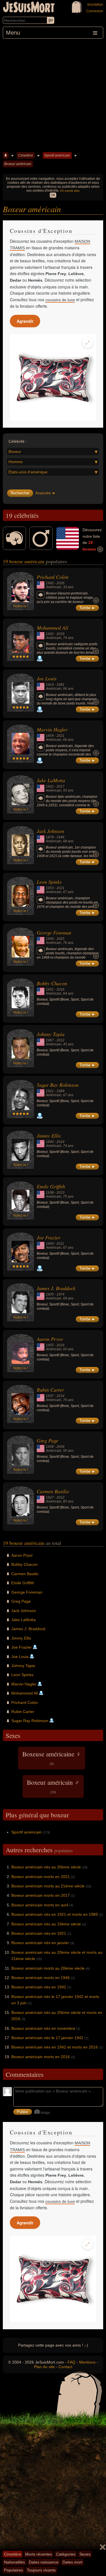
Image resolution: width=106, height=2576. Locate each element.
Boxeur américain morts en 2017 (41, 1895)
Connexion (95, 11)
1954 (50, 736)
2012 (60, 1040)
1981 (60, 685)
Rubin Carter (50, 1390)
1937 (50, 1396)
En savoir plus (70, 191)
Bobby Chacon (52, 983)
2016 (60, 634)
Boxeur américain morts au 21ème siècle (48, 1886)
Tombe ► (87, 608)
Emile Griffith (51, 1186)
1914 (50, 685)
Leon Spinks (49, 882)
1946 (60, 837)
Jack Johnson (50, 831)
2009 (60, 1447)
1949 (50, 939)
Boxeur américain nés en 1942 (39, 1987)
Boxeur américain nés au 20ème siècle (46, 1867)
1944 (50, 1244)
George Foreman (54, 932)
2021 (60, 736)
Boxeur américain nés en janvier (40, 1943)
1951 (50, 990)
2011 (60, 1244)
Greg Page (47, 1440)
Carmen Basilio (53, 1491)
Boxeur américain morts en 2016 (41, 2057)
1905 (50, 1294)
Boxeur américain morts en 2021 (41, 1877)
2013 (60, 1193)
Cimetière (26, 155)
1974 (60, 1294)
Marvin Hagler (52, 729)
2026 (60, 583)
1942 (50, 634)
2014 (60, 1142)
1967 (50, 1040)
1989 (60, 1091)
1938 (50, 1193)
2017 (60, 786)
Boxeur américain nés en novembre (43, 2028)
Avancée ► (46, 493)
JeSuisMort (29, 8)
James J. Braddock (56, 1288)
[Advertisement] (53, 95)
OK (53, 195)
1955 (50, 1345)
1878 (50, 837)
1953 (50, 888)
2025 (60, 939)
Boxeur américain (18, 164)
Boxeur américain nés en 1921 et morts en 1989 (55, 1914)
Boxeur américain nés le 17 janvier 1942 (47, 2038)
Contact (65, 2367)
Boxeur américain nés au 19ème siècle (46, 1924)
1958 (50, 1447)
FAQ (72, 2362)
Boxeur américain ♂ (53, 1786)
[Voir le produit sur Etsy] (53, 377)
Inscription (95, 5)
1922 (50, 786)
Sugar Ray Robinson (58, 1085)
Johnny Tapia (51, 1034)
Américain (54, 587)
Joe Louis (47, 678)
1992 (50, 583)
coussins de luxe (60, 300)
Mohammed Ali (52, 628)
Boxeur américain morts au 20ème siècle (48, 1968)
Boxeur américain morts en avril (40, 1905)
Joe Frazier (48, 1237)
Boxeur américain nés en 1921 (39, 1933)
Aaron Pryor (50, 1339)
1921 (50, 1091)
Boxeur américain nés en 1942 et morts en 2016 (55, 2047)
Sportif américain (57, 155)
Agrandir (25, 321)
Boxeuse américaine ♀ (52, 1758)
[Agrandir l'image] (88, 343)
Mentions (87, 2362)
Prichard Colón (53, 577)
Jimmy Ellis (49, 1136)
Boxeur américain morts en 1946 (41, 1978)
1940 (50, 1142)
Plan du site (44, 2367)
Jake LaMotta (51, 780)
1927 (50, 1497)
